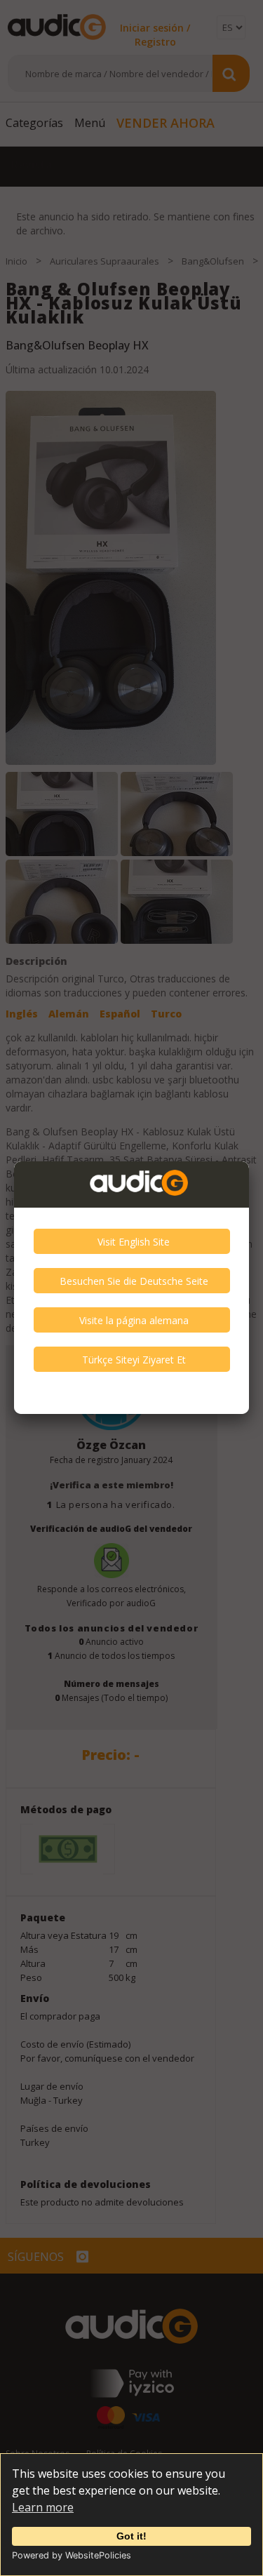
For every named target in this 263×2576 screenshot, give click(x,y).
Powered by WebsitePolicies (72, 2555)
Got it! (131, 2536)
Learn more (43, 2507)
